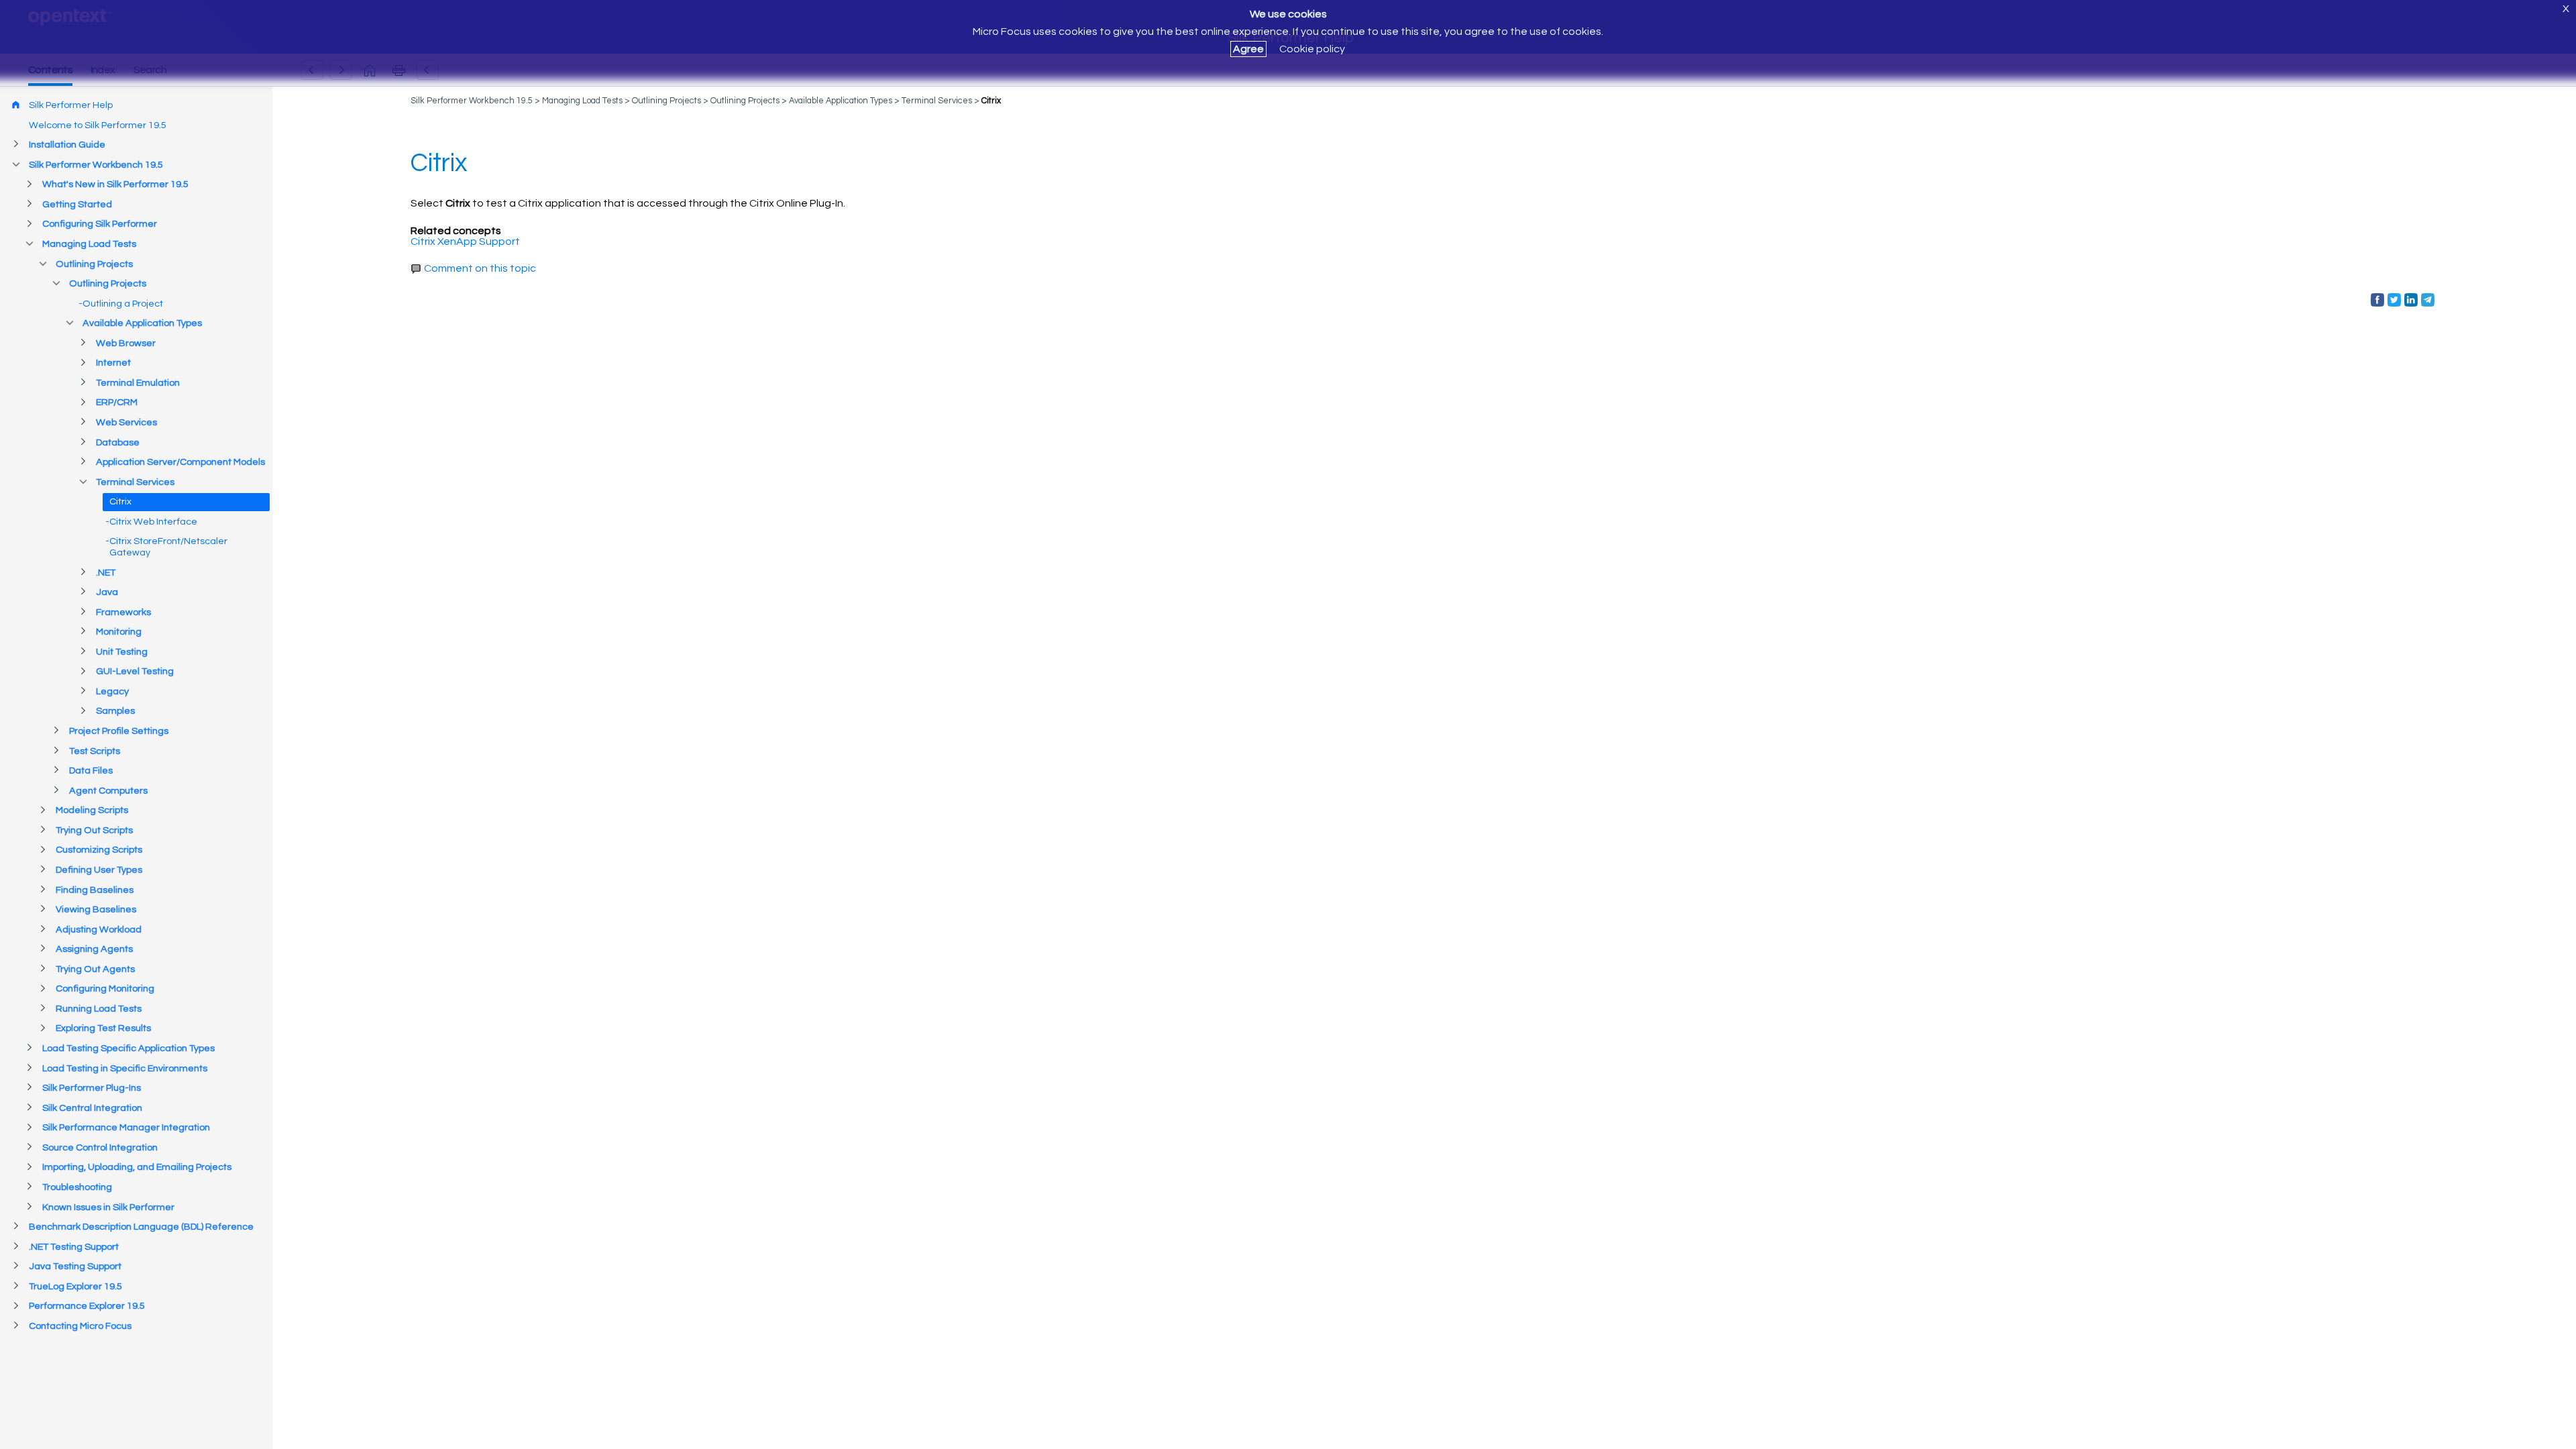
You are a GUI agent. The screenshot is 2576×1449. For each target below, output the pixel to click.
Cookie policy (1312, 49)
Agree (1248, 49)
